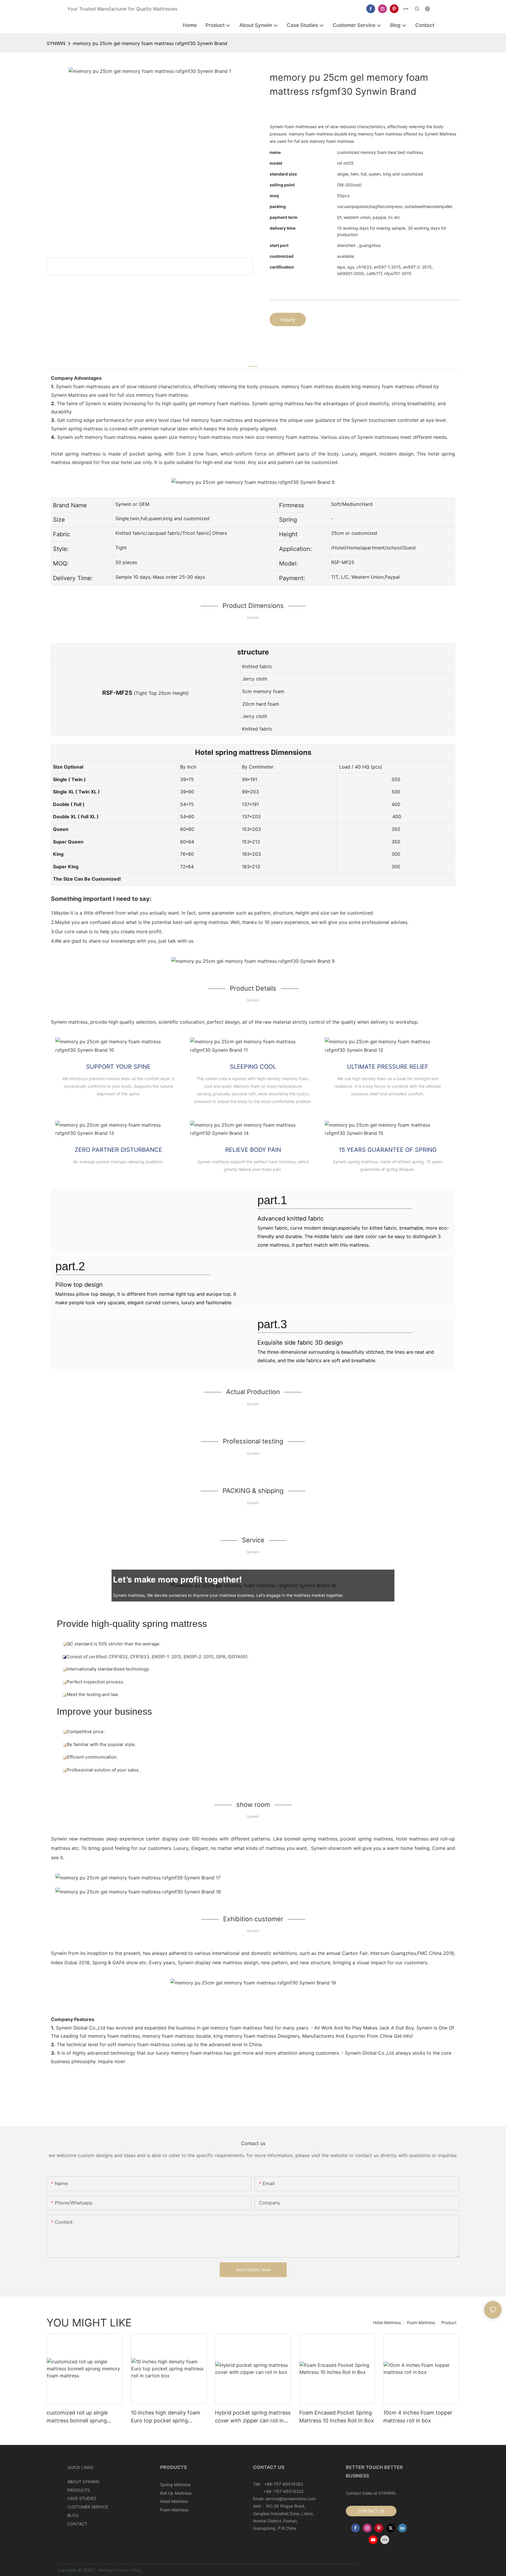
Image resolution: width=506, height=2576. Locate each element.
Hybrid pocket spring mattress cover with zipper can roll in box (253, 2417)
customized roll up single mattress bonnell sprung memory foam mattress (77, 2417)
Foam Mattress (421, 2322)
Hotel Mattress (387, 2322)
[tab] (253, 363)
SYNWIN (56, 43)
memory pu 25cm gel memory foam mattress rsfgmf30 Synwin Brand (150, 43)
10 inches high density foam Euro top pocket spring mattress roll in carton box (166, 2417)
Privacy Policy (128, 2570)
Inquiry (288, 319)
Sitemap (105, 2570)
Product (449, 2322)
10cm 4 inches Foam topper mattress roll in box (418, 2417)
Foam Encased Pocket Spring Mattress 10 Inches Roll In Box (337, 2417)
